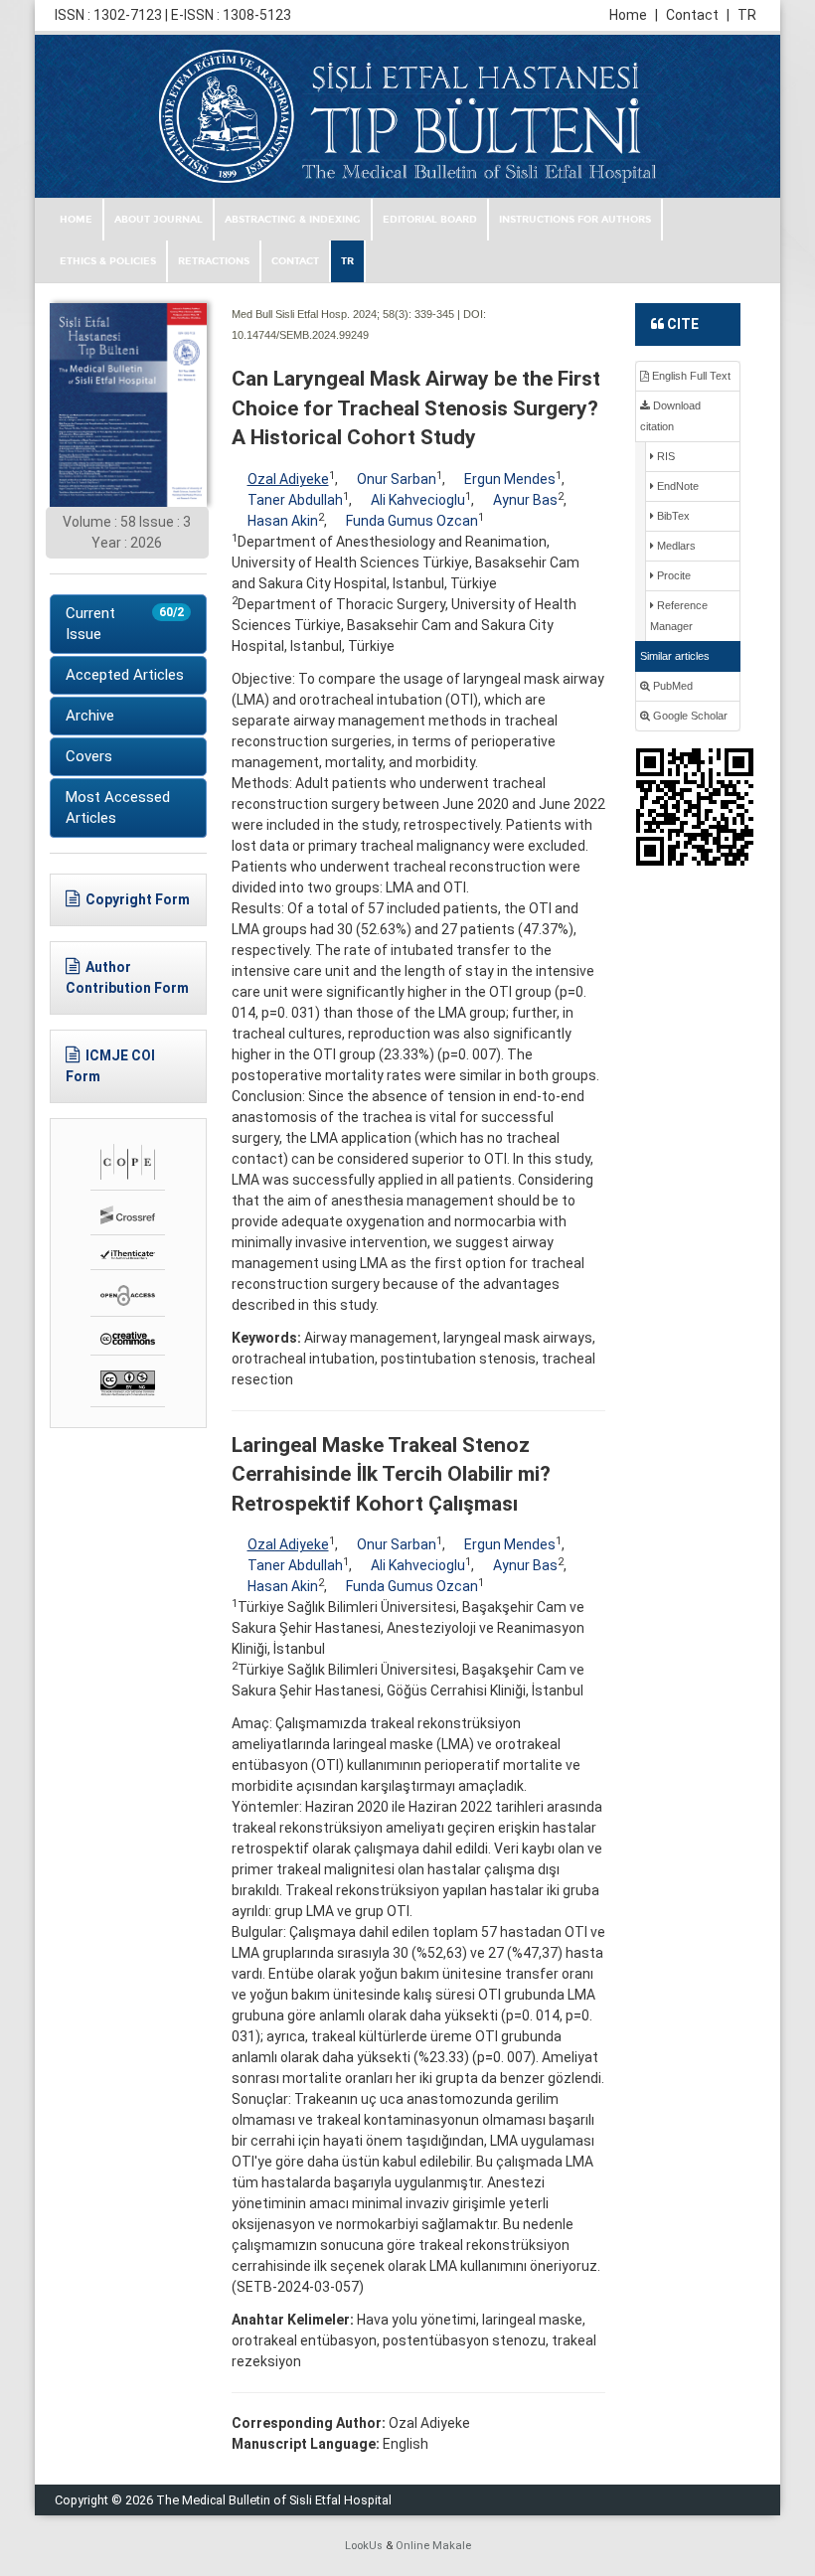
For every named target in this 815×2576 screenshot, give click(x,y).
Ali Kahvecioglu (418, 500)
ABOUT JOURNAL (159, 220)
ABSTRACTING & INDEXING (293, 220)
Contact (698, 15)
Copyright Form (138, 899)
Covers (89, 756)
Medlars (675, 546)
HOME (76, 220)
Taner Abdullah (295, 500)
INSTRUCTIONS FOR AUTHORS (575, 220)
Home (634, 15)
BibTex (672, 516)
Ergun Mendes (510, 479)
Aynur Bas (525, 500)
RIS (664, 456)
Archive (90, 716)
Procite (672, 575)
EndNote (676, 486)
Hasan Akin (283, 521)
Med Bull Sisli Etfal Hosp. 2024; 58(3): (322, 314)
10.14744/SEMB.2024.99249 (300, 335)
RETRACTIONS (214, 261)
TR (747, 15)
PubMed (671, 686)
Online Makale (433, 2546)
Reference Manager (679, 616)
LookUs (364, 2546)
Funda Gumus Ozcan (412, 521)
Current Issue (125, 624)
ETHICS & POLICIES (108, 261)
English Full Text (690, 376)
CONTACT (295, 261)
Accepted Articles (125, 675)
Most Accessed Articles (118, 807)
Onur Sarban (397, 479)
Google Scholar (689, 716)
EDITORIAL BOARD (430, 220)
